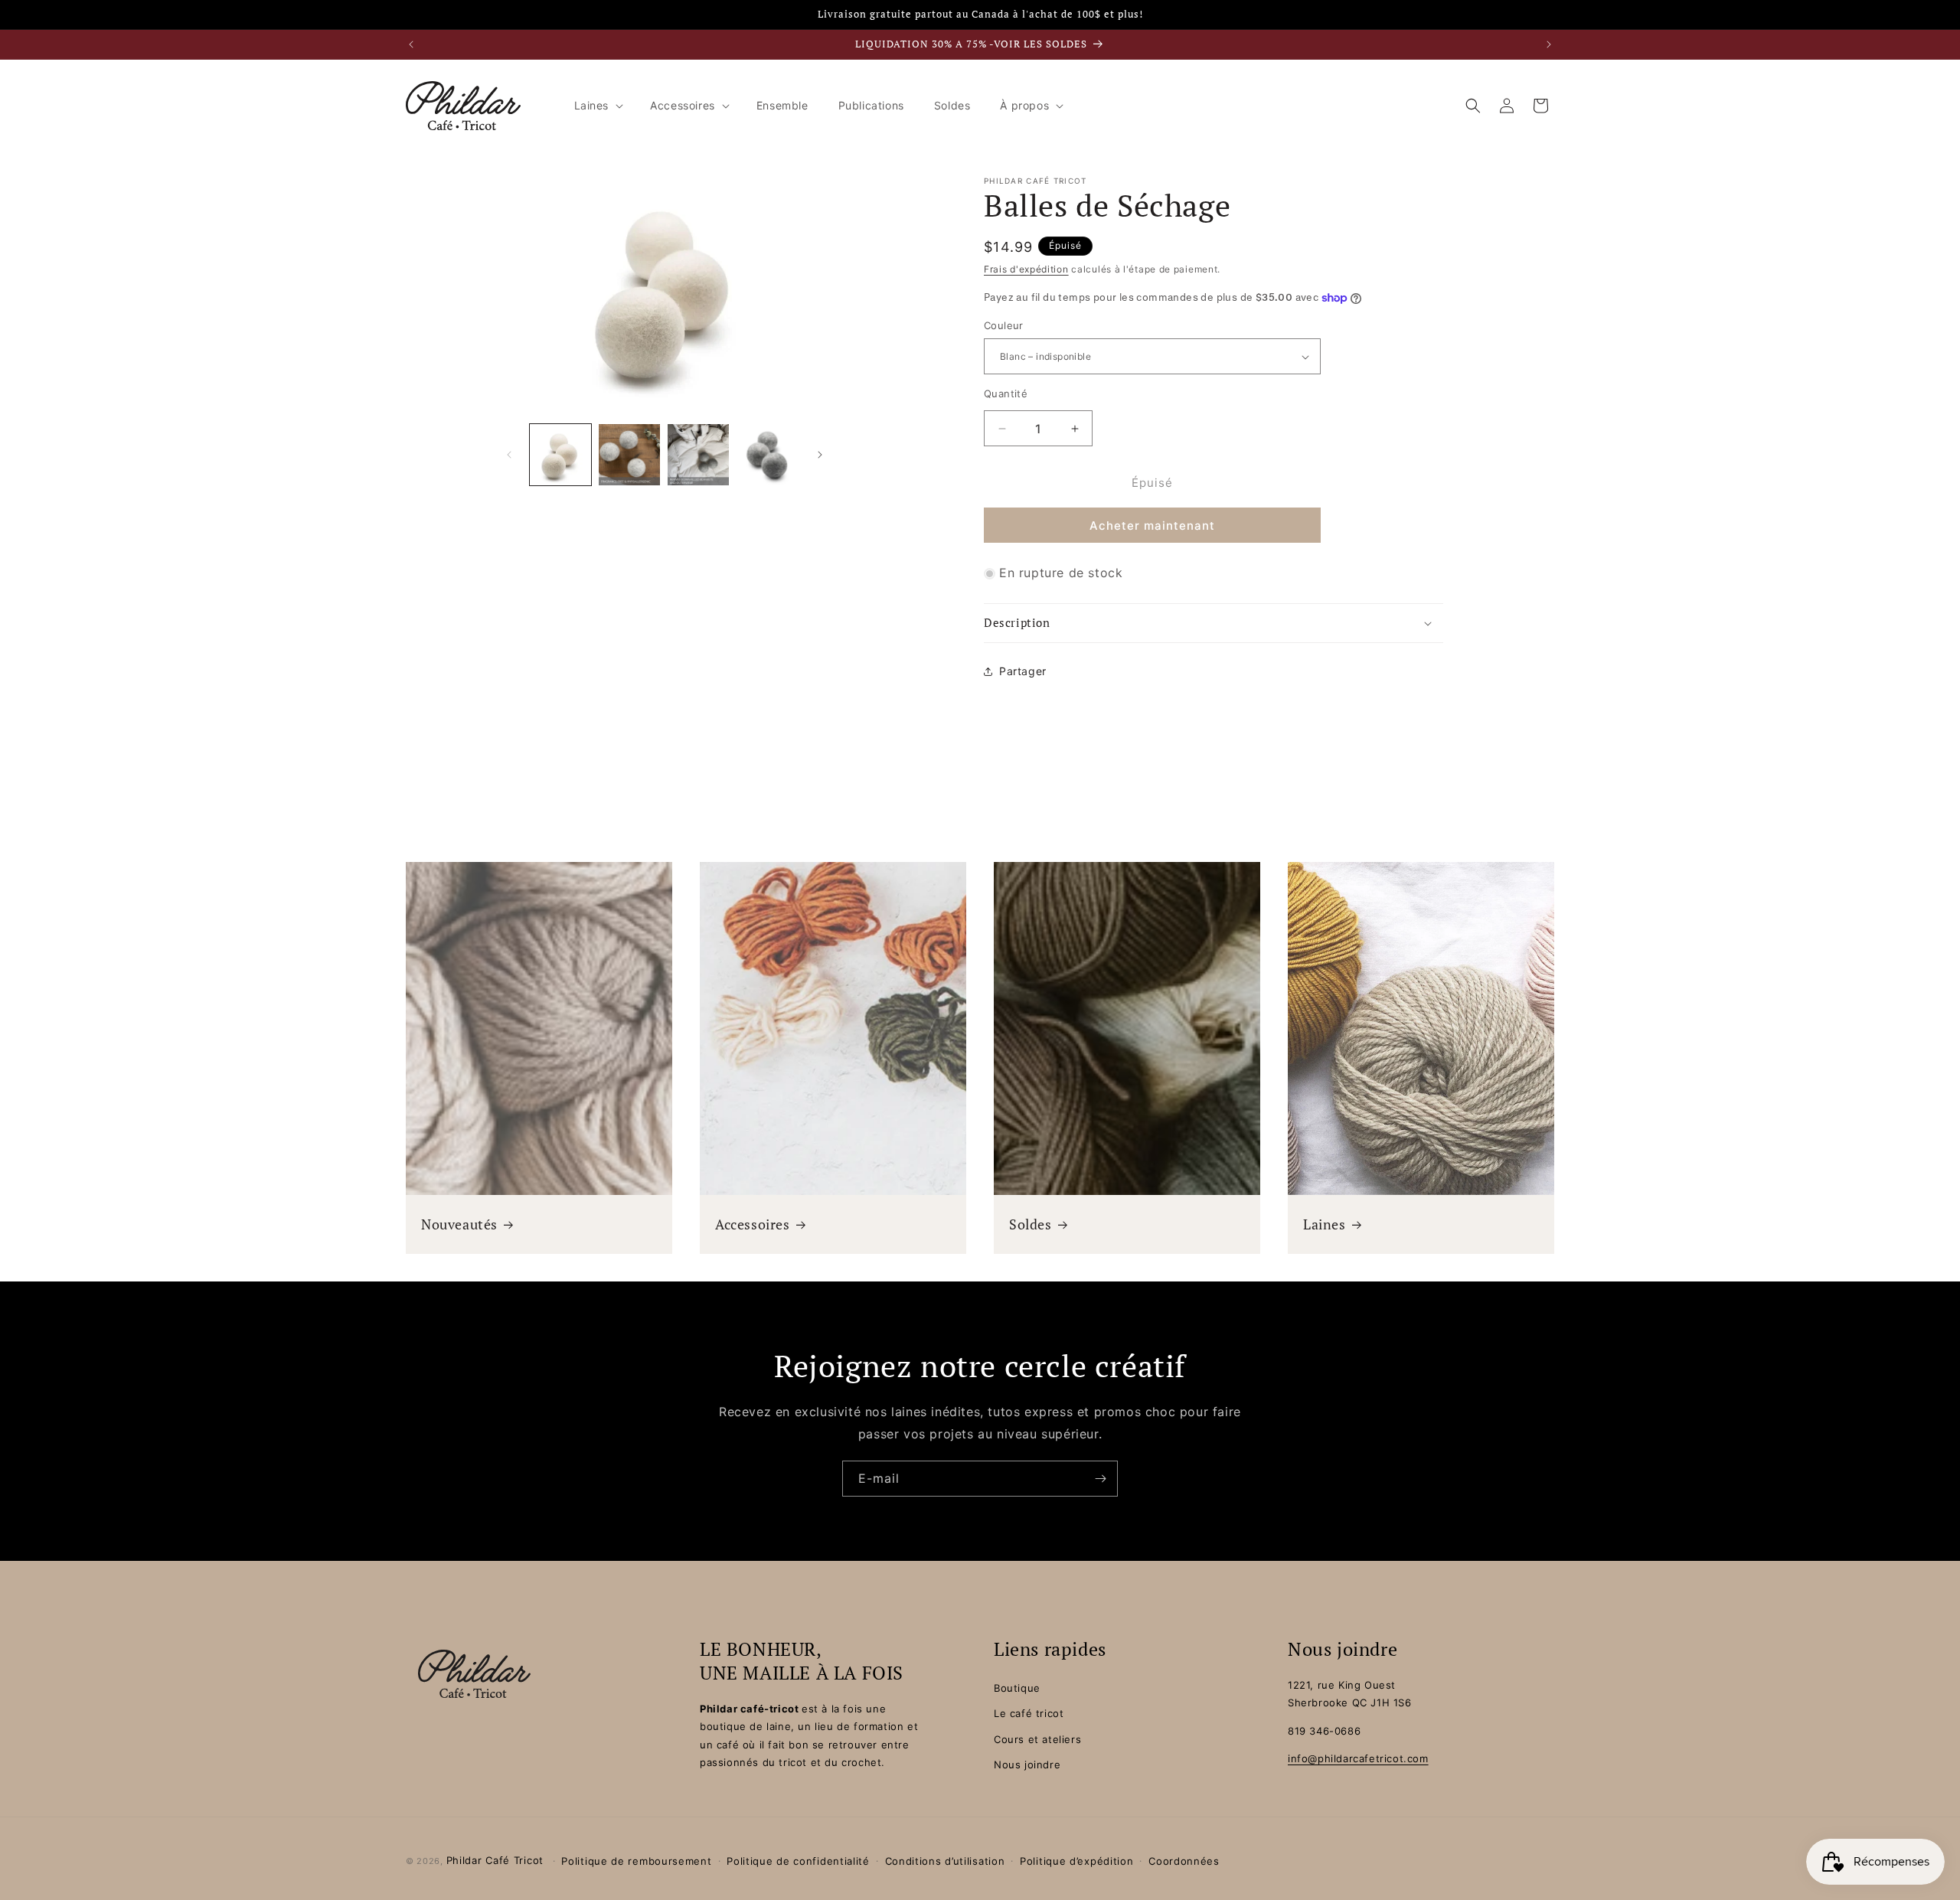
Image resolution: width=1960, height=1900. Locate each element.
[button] (598, 106)
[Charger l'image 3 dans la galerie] (698, 455)
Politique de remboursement (636, 1861)
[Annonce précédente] (411, 44)
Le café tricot (1029, 1714)
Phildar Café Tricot (495, 1860)
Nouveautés (459, 1224)
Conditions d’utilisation (945, 1861)
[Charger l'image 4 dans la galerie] (767, 455)
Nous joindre (1027, 1765)
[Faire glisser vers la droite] (820, 455)
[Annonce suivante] (1549, 44)
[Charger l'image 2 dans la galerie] (629, 455)
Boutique (1017, 1688)
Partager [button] (1023, 671)
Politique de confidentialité (798, 1861)
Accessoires (753, 1224)
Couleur (1004, 326)
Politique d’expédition (1076, 1861)
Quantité (1006, 393)
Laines (1325, 1224)
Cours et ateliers (1037, 1739)
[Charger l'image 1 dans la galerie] (560, 455)
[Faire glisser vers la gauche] (509, 455)
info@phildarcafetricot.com (1358, 1758)
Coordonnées (1184, 1861)
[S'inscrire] (1100, 1479)
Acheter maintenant (1152, 526)
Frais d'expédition (1026, 269)
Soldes (1031, 1224)
